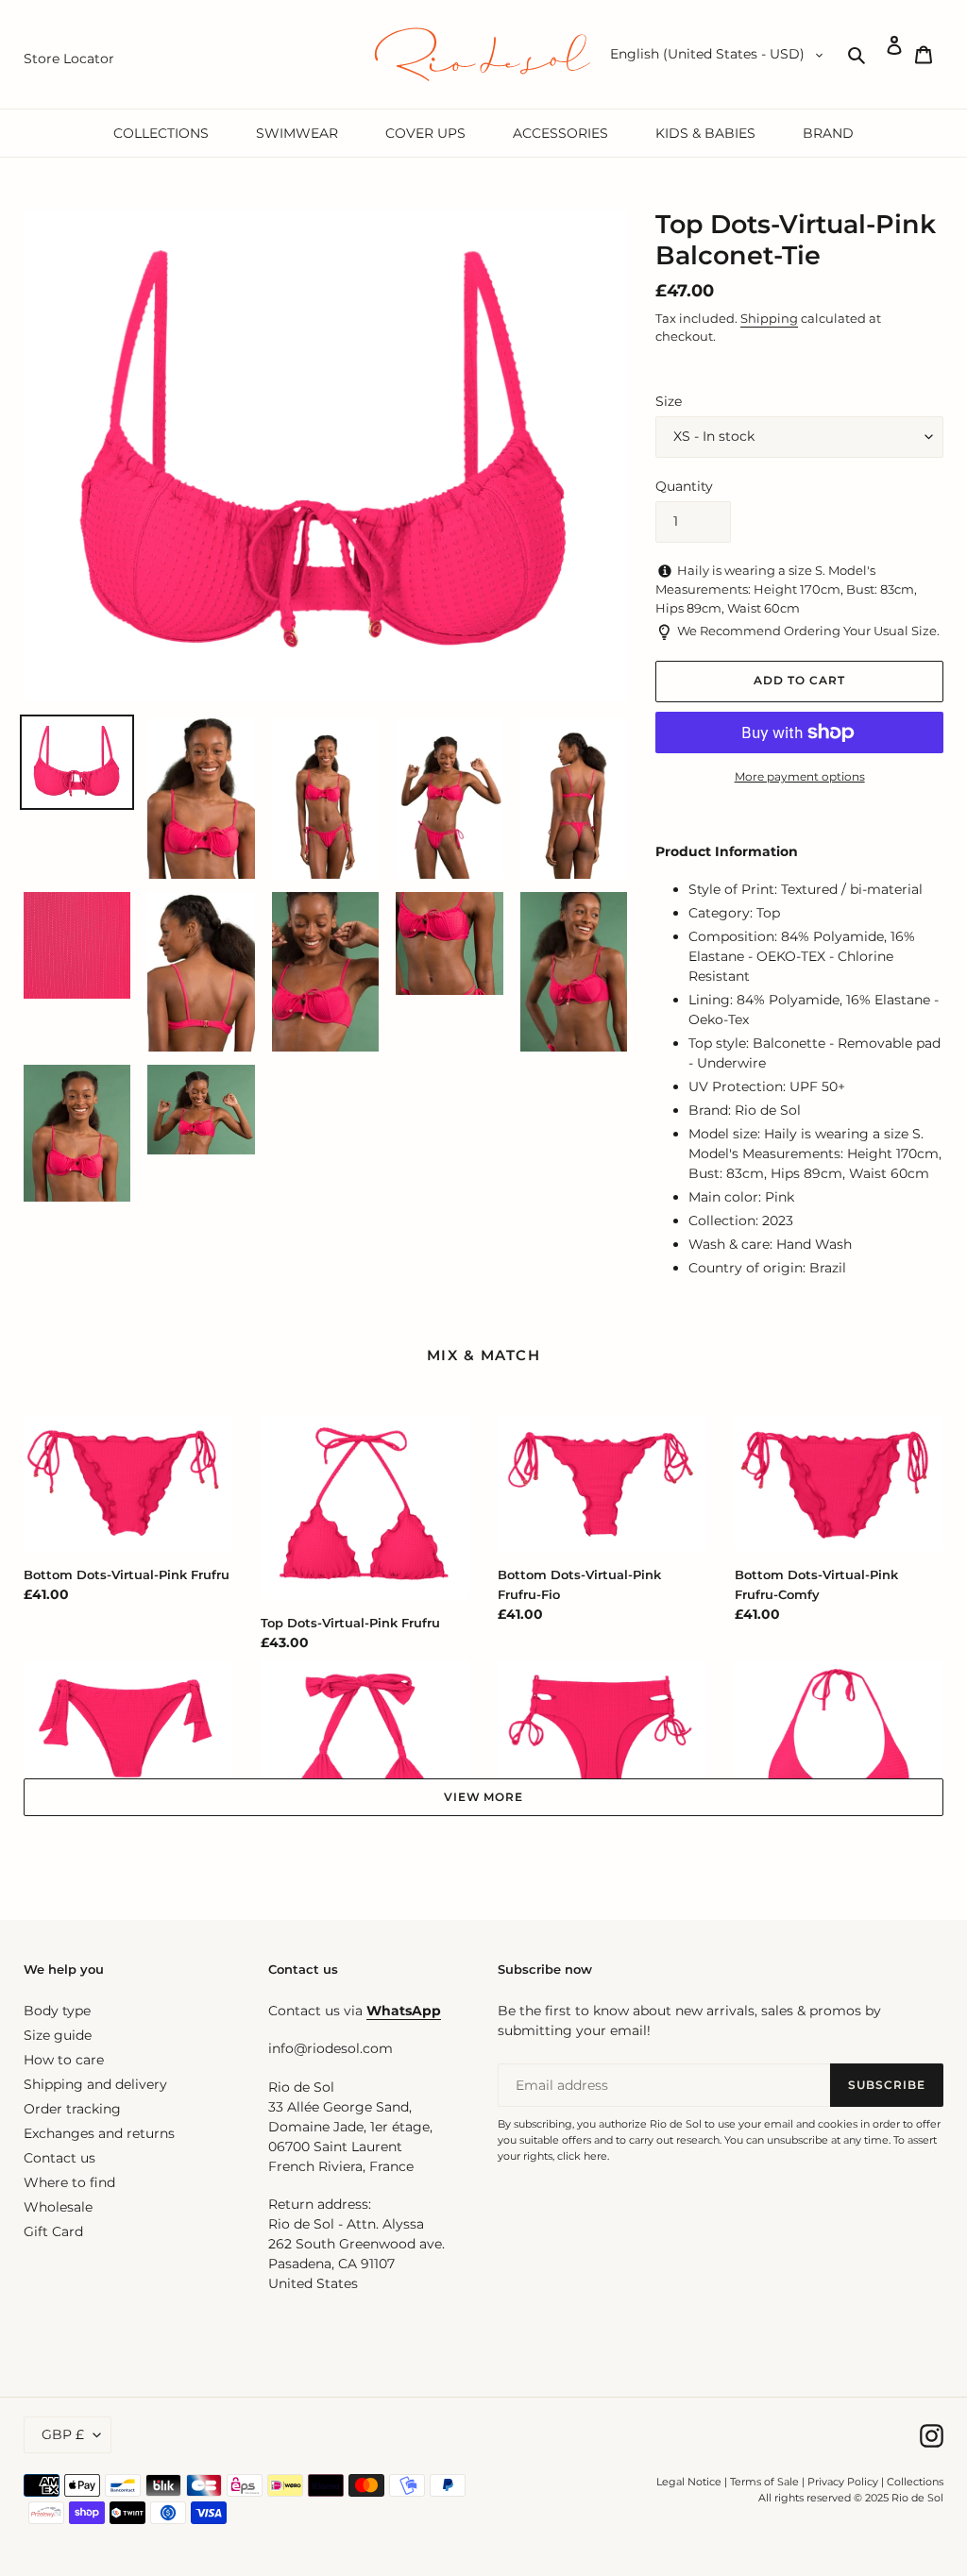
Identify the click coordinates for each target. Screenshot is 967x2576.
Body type (57, 2011)
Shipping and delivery (95, 2084)
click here (582, 2156)
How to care (64, 2060)
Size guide (58, 2035)
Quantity (684, 486)
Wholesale (58, 2207)
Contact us (59, 2158)
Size (669, 401)
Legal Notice (689, 2482)
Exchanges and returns (99, 2133)
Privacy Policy (844, 2482)
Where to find (69, 2182)
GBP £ (63, 2434)
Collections (915, 2482)
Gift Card (53, 2231)
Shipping (769, 318)
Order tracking (72, 2109)
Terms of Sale (764, 2482)
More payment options (800, 776)
